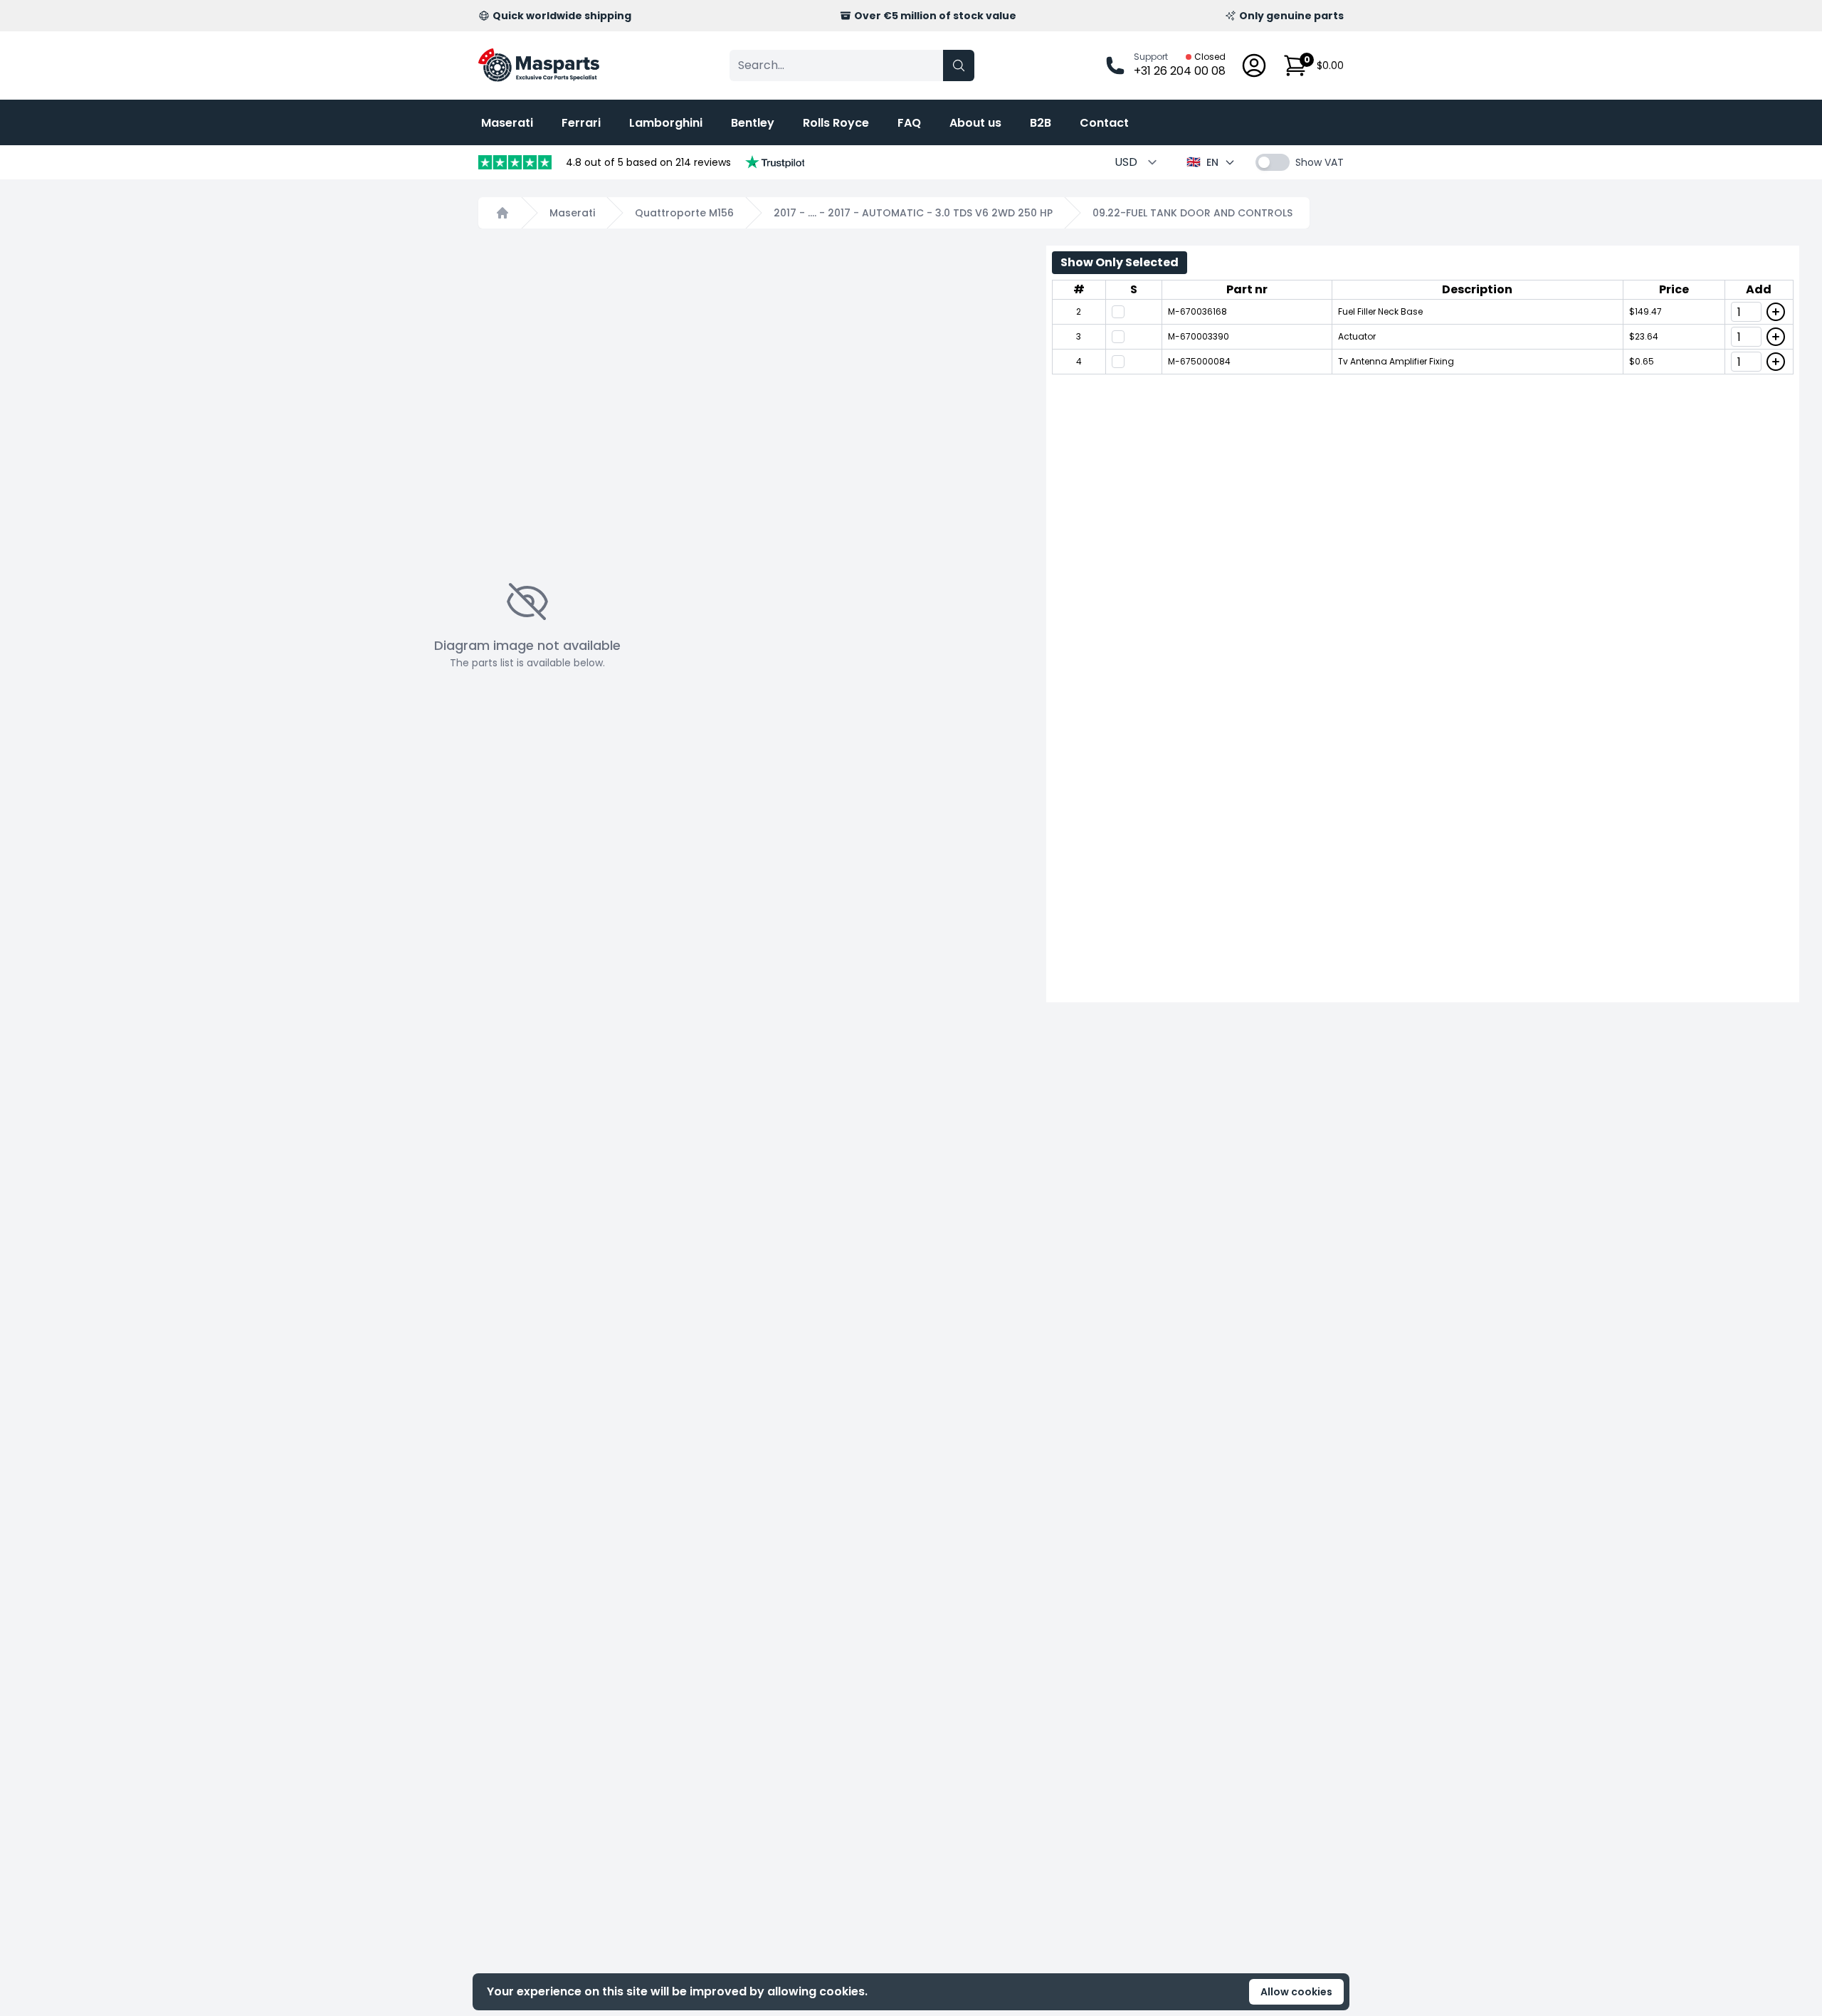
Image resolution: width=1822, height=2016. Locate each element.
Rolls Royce (836, 123)
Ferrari (581, 123)
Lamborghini (666, 123)
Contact (1104, 123)
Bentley (753, 123)
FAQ (909, 123)
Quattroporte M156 (684, 213)
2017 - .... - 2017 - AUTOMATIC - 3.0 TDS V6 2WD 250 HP (913, 213)
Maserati (507, 123)
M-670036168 (1197, 311)
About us (975, 123)
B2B (1041, 123)
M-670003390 (1199, 336)
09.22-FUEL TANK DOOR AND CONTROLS (1192, 213)
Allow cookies (1296, 1992)
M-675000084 (1199, 361)
